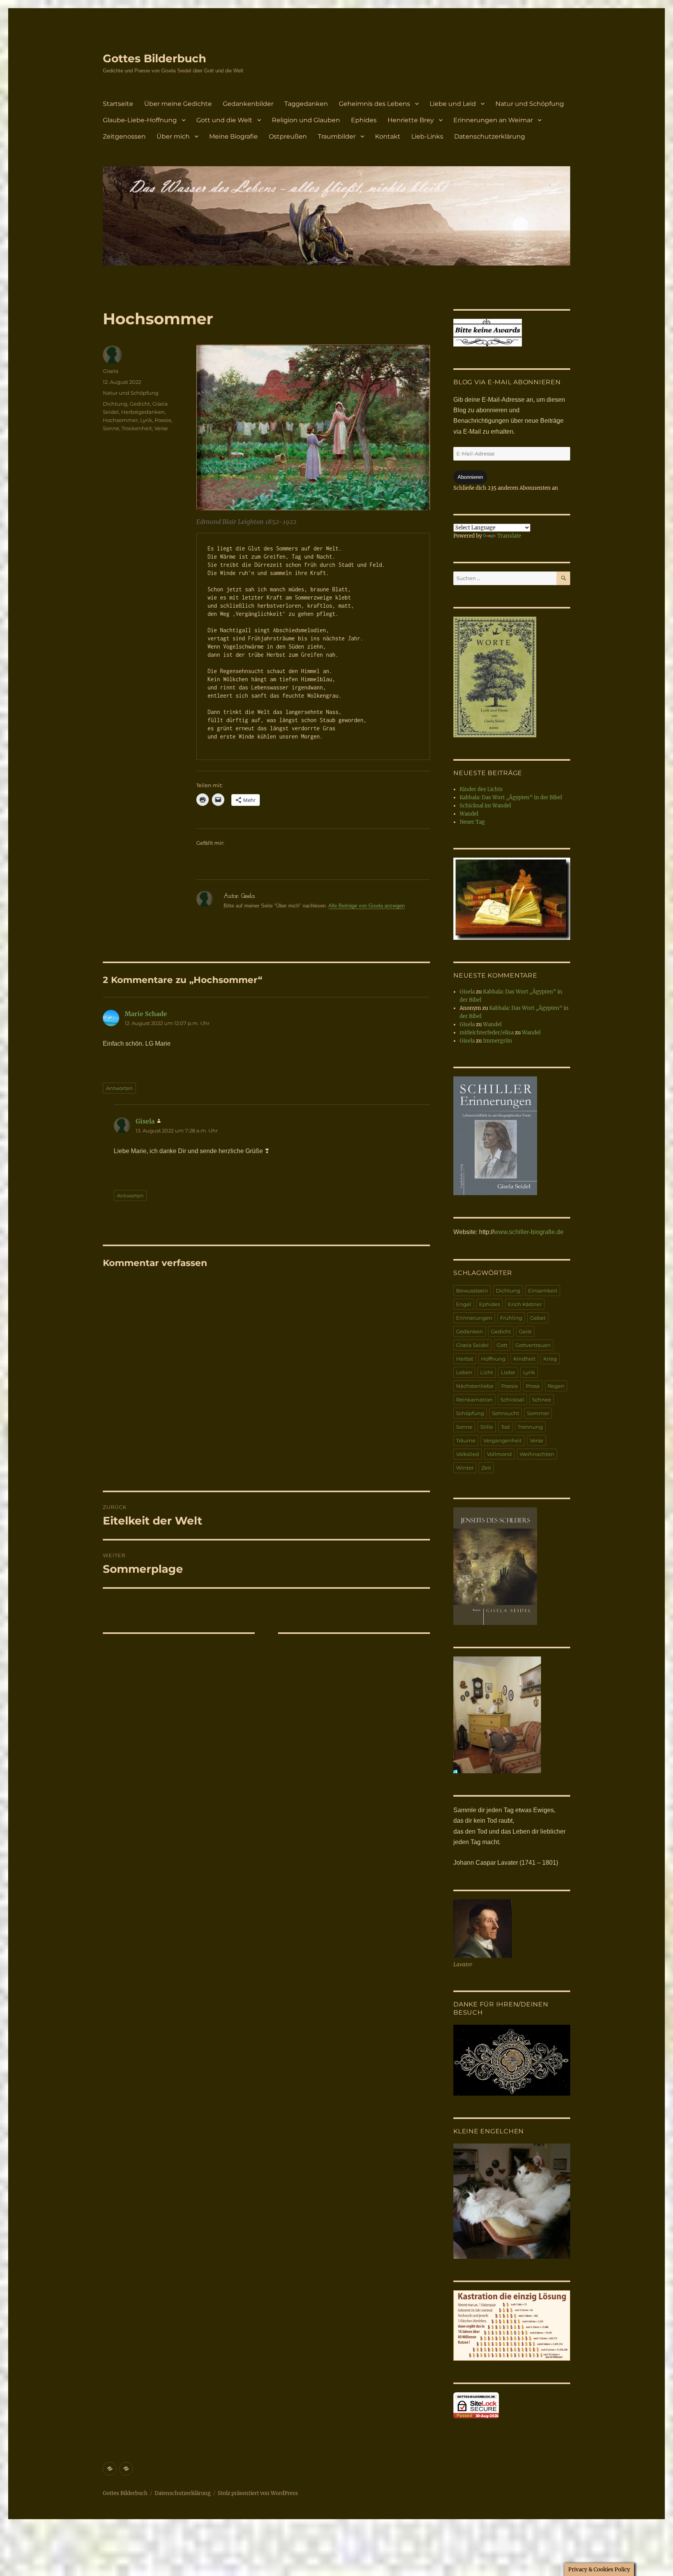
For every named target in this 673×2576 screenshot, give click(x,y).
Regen (556, 1386)
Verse (161, 428)
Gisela (111, 371)
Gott (502, 1345)
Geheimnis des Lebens (374, 104)
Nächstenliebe (475, 1386)
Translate (509, 536)
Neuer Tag (472, 822)
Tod (505, 1427)
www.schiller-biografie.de (529, 1232)
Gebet (538, 1318)
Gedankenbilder (248, 104)
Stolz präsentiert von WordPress (258, 2493)
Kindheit (524, 1359)
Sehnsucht (506, 1413)
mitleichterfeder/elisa (487, 1033)
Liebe (508, 1372)
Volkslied (468, 1454)
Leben (464, 1372)
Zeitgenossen (124, 136)
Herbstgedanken (143, 412)
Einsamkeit (543, 1291)
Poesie (163, 420)
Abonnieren (470, 477)
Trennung (530, 1427)
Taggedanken (306, 104)
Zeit (486, 1468)
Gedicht (140, 404)
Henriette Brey (411, 120)
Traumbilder (337, 136)
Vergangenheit (503, 1440)
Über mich (173, 136)
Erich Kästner (525, 1304)
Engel (464, 1304)
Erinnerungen (474, 1318)
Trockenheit (137, 428)
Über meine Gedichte (178, 104)
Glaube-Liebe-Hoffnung (140, 120)
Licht (487, 1372)
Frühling (511, 1318)
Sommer (538, 1413)
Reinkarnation (474, 1400)
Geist (525, 1331)
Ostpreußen (288, 136)
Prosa (533, 1386)
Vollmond (499, 1454)
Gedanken (470, 1331)
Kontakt (388, 136)
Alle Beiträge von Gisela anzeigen (366, 906)
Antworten (119, 1088)
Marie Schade (146, 1014)
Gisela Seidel (472, 1345)
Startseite (118, 104)
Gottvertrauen (533, 1345)
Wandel (469, 814)
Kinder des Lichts (481, 789)
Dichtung (115, 404)
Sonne (111, 428)
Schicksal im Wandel (485, 806)
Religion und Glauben (306, 120)
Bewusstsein (472, 1291)
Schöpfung (470, 1413)
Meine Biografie (233, 136)
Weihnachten (537, 1454)
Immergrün (498, 1041)
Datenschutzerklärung (490, 136)
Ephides (364, 120)
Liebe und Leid (453, 104)
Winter (465, 1468)
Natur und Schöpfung (530, 104)
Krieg (550, 1359)
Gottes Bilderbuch (154, 58)
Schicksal (512, 1400)
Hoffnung (493, 1359)
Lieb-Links (427, 136)
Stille (487, 1427)
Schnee (542, 1400)
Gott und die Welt (224, 120)
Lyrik (146, 420)
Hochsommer (120, 420)
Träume (466, 1440)
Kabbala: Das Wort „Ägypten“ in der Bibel (511, 797)
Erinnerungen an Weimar (493, 120)
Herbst (465, 1359)
